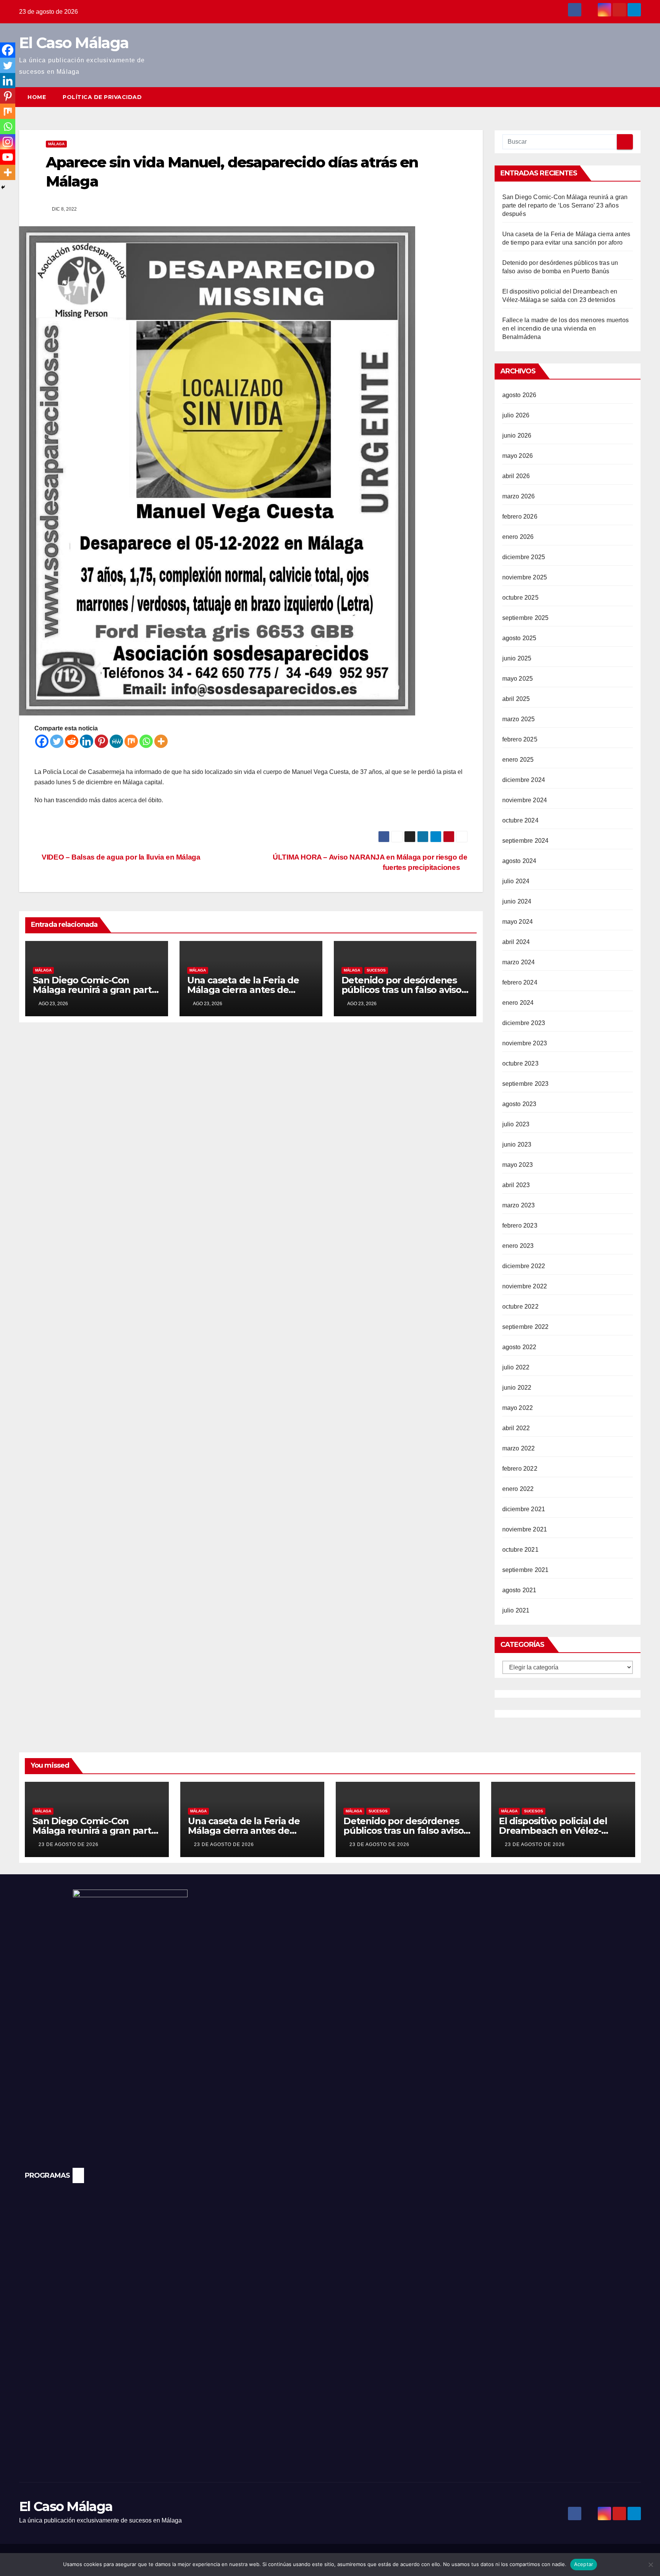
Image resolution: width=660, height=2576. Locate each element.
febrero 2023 (520, 1226)
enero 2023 (518, 1246)
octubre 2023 (520, 1063)
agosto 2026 (519, 395)
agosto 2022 (519, 1347)
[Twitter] (57, 741)
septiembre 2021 (526, 1570)
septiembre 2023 (526, 1084)
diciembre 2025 (524, 557)
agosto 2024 (519, 861)
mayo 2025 (518, 679)
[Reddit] (72, 741)
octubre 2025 (520, 598)
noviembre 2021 (525, 1529)
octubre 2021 (520, 1550)
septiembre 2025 (526, 618)
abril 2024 (516, 942)
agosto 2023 (519, 1104)
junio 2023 (517, 1144)
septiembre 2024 (526, 841)
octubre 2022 (520, 1307)
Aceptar (584, 2564)
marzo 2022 (519, 1448)
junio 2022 (517, 1388)
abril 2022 (516, 1428)
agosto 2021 (519, 1590)
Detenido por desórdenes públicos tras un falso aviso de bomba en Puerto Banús (403, 990)
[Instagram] (8, 142)
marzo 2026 (519, 496)
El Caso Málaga (74, 43)
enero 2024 (518, 1003)
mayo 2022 (518, 1408)
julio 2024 (516, 881)
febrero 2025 (520, 739)
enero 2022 (518, 1489)
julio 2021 (516, 1610)
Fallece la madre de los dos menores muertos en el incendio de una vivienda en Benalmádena (566, 328)
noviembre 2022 (525, 1286)
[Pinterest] (101, 741)
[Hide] (3, 187)
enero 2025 (518, 760)
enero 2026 (518, 537)
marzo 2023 (519, 1205)
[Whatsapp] (146, 741)
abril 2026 (516, 476)
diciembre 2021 (524, 1509)
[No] (650, 2565)
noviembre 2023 (525, 1043)
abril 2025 (516, 699)
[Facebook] (42, 741)
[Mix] (131, 741)
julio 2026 (516, 415)
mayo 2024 (518, 922)
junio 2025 (517, 658)
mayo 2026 (518, 456)
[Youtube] (8, 157)
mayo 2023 (518, 1165)
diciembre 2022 (524, 1266)
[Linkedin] (87, 741)
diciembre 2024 (524, 780)
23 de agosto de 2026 (69, 1844)
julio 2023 (516, 1124)
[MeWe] (116, 741)
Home (37, 97)
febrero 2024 (520, 982)
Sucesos (376, 970)
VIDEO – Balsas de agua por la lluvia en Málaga (120, 857)
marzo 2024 (519, 962)
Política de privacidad (102, 97)
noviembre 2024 (525, 800)
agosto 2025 (519, 638)
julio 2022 (516, 1367)
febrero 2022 (520, 1469)
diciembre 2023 (524, 1023)
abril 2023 (516, 1185)
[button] (621, 97)
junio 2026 (517, 436)
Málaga (56, 144)
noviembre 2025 (525, 577)
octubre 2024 (520, 820)
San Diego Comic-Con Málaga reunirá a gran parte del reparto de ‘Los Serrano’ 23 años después (565, 205)
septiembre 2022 (526, 1327)
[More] (161, 741)
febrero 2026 (520, 517)
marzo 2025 (519, 719)
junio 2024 (517, 901)
